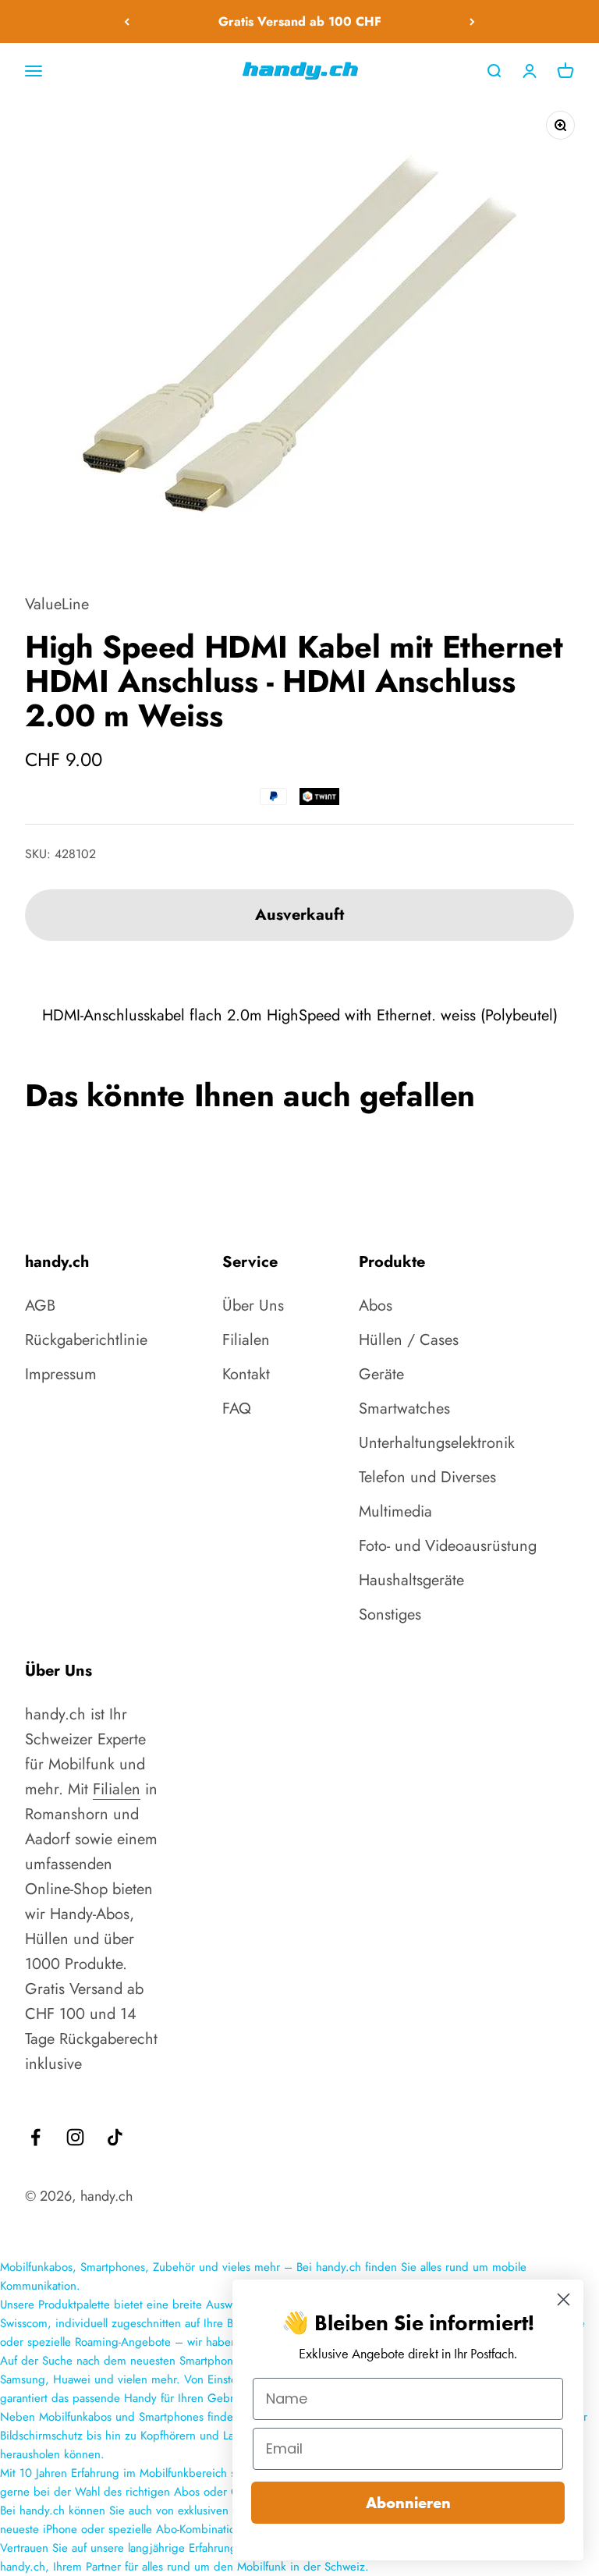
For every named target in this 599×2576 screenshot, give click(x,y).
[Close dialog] (564, 2299)
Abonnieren (408, 2503)
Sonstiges (390, 1614)
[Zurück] (127, 21)
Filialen (246, 1340)
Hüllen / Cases (409, 1340)
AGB (40, 1306)
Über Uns (253, 1306)
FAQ (237, 1409)
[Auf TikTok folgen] (115, 2137)
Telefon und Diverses (427, 1477)
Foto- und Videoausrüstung (448, 1546)
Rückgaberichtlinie (86, 1340)
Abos (376, 1306)
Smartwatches (404, 1409)
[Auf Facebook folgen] (35, 2137)
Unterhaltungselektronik (437, 1443)
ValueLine (57, 604)
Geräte (381, 1374)
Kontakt (246, 1374)
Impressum (61, 1374)
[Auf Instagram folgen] (75, 2137)
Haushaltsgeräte (411, 1580)
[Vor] (472, 21)
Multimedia (395, 1512)
